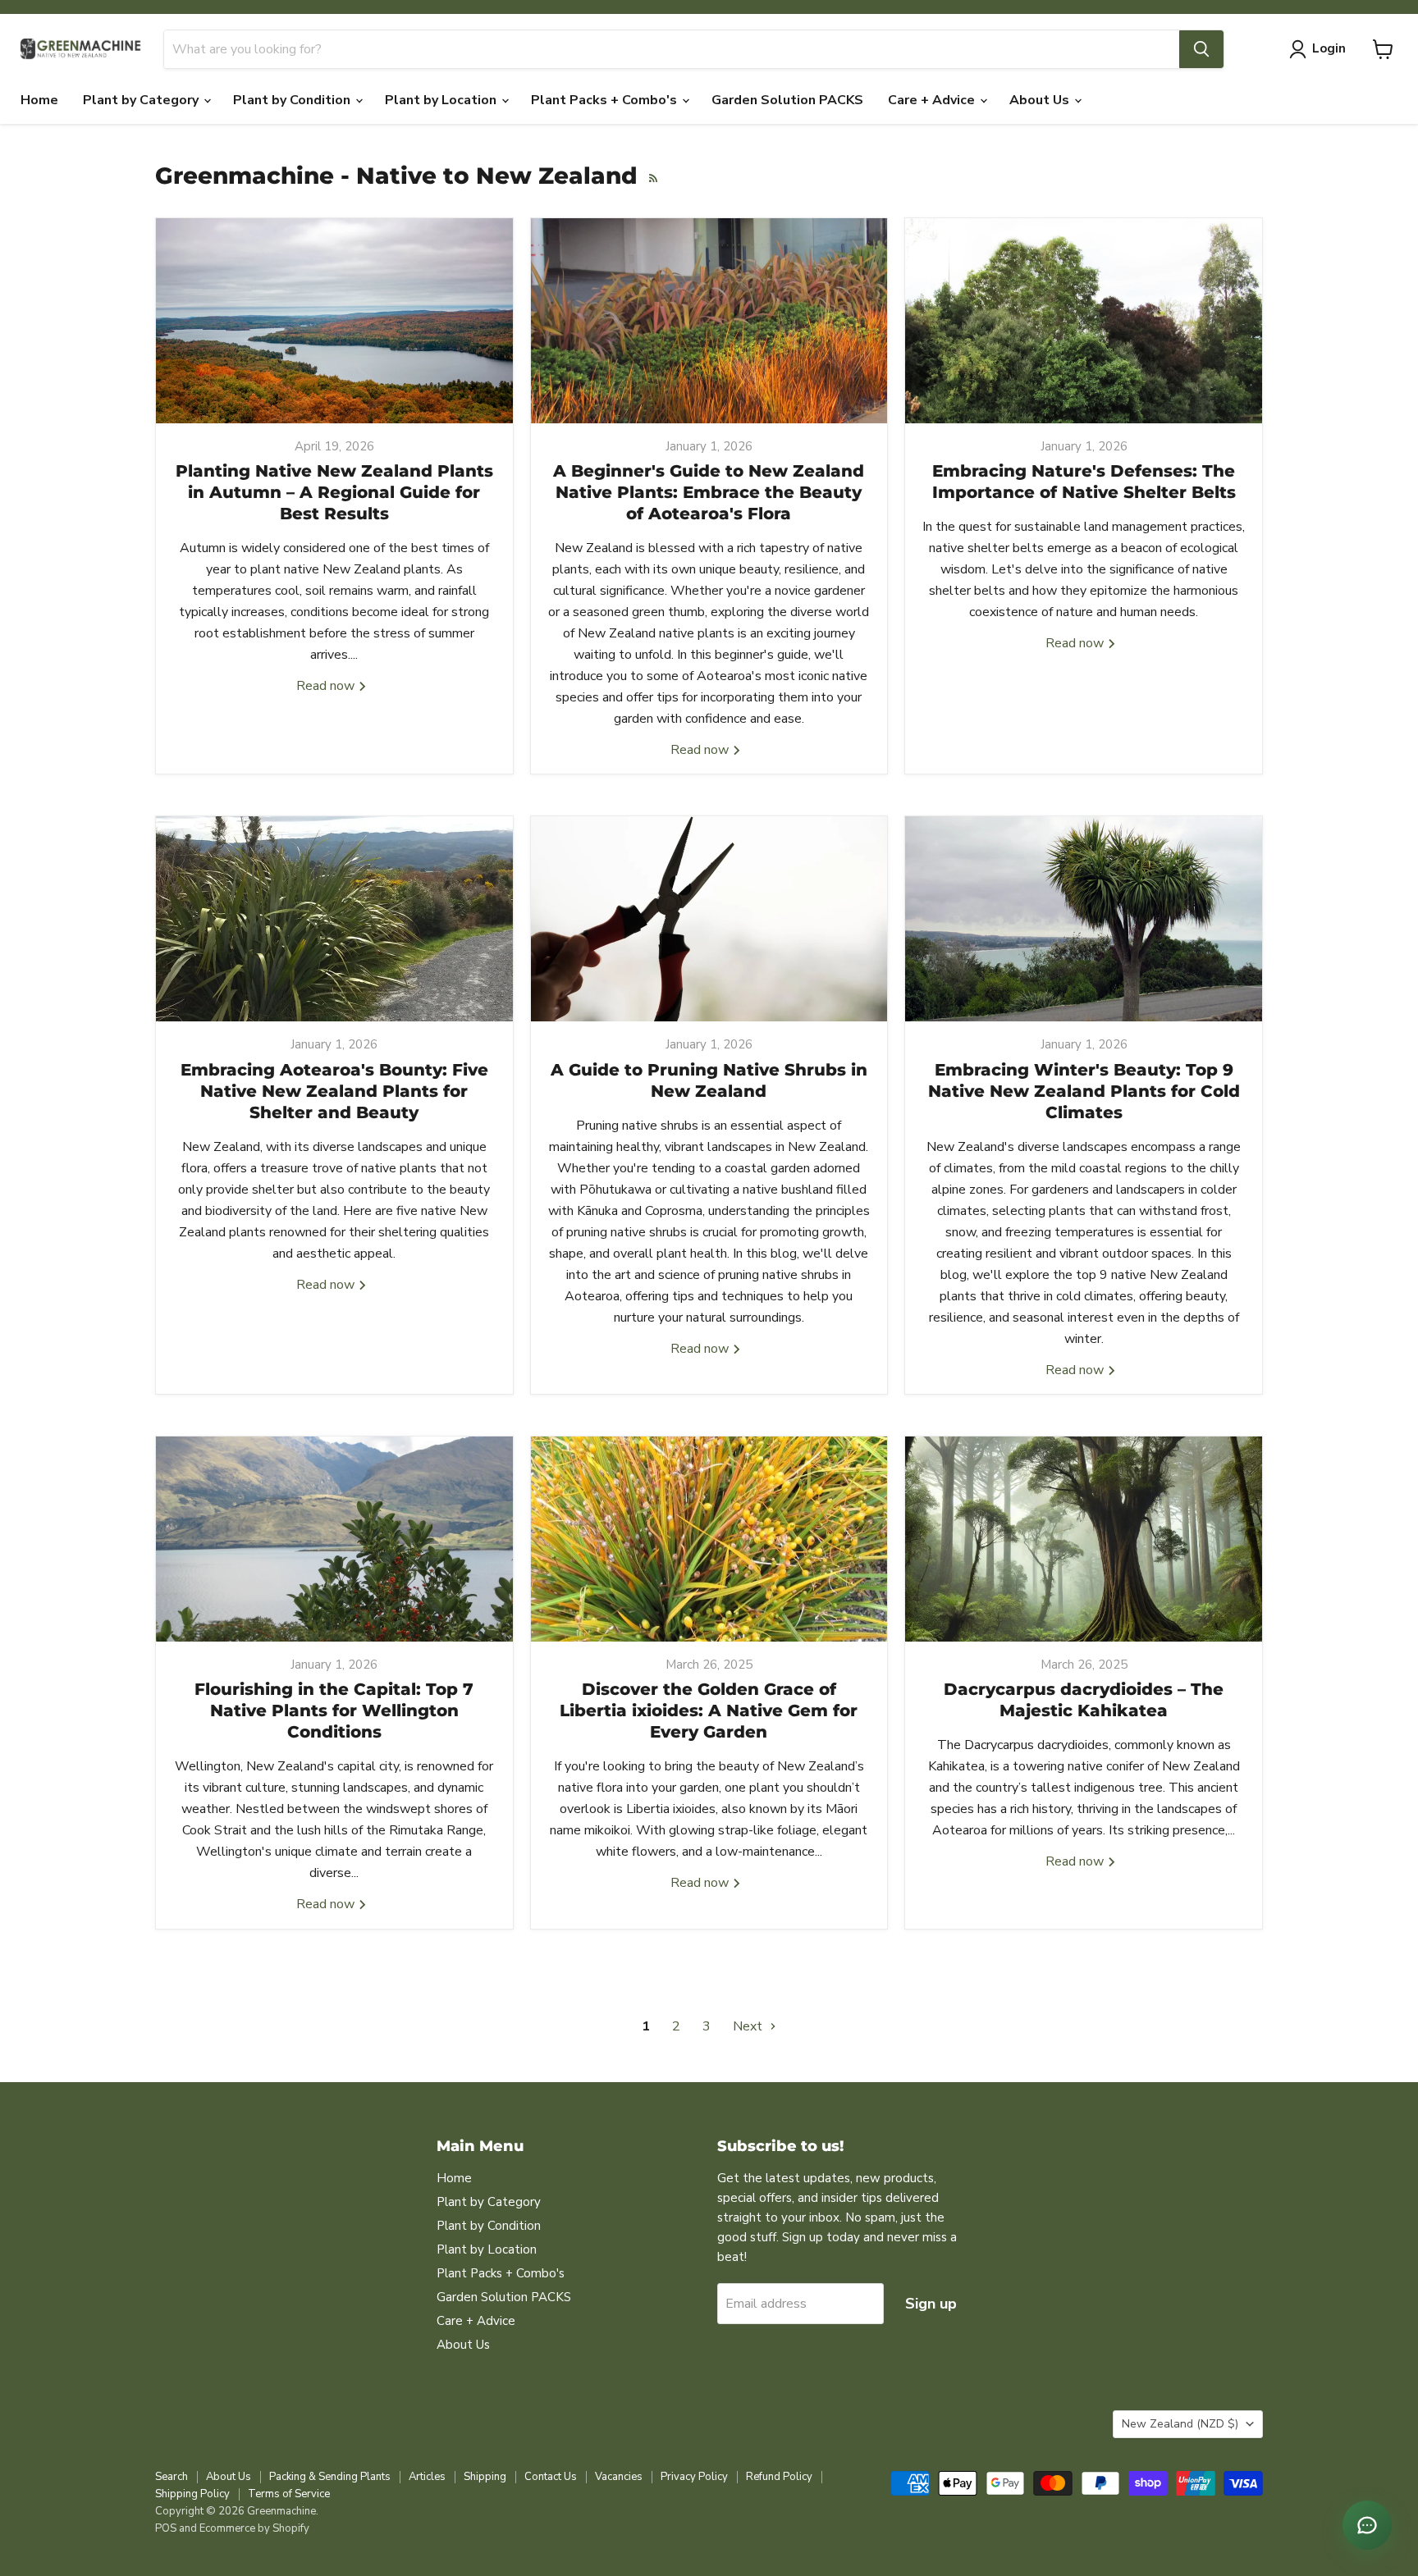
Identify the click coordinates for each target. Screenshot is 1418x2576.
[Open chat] (1367, 2525)
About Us (1041, 100)
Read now (327, 686)
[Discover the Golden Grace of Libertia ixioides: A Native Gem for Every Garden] (709, 1539)
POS (166, 2528)
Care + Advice (933, 100)
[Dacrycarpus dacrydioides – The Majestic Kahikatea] (1084, 1539)
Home (39, 100)
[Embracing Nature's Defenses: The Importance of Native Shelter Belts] (1084, 321)
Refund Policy (779, 2477)
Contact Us (551, 2477)
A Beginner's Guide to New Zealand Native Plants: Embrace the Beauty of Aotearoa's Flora (709, 492)
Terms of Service (289, 2494)
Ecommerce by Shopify (254, 2528)
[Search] (1201, 49)
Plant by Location (442, 100)
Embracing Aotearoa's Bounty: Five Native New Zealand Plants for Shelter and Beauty (334, 1091)
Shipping (485, 2477)
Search (172, 2477)
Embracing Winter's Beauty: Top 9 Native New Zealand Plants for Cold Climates (1084, 1091)
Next (749, 2026)
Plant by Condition (293, 100)
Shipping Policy (192, 2494)
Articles (427, 2477)
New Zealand (1180, 2424)
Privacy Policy (694, 2477)
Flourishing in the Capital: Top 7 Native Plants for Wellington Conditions (334, 1710)
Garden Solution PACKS (787, 100)
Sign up (931, 2304)
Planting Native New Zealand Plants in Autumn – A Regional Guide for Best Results (334, 492)
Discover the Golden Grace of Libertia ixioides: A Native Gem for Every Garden (709, 1710)
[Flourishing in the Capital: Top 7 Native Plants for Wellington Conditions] (334, 1539)
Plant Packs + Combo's (606, 100)
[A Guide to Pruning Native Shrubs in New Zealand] (709, 919)
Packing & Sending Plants (330, 2477)
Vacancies (619, 2477)
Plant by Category (142, 100)
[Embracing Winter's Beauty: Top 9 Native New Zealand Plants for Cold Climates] (1084, 919)
